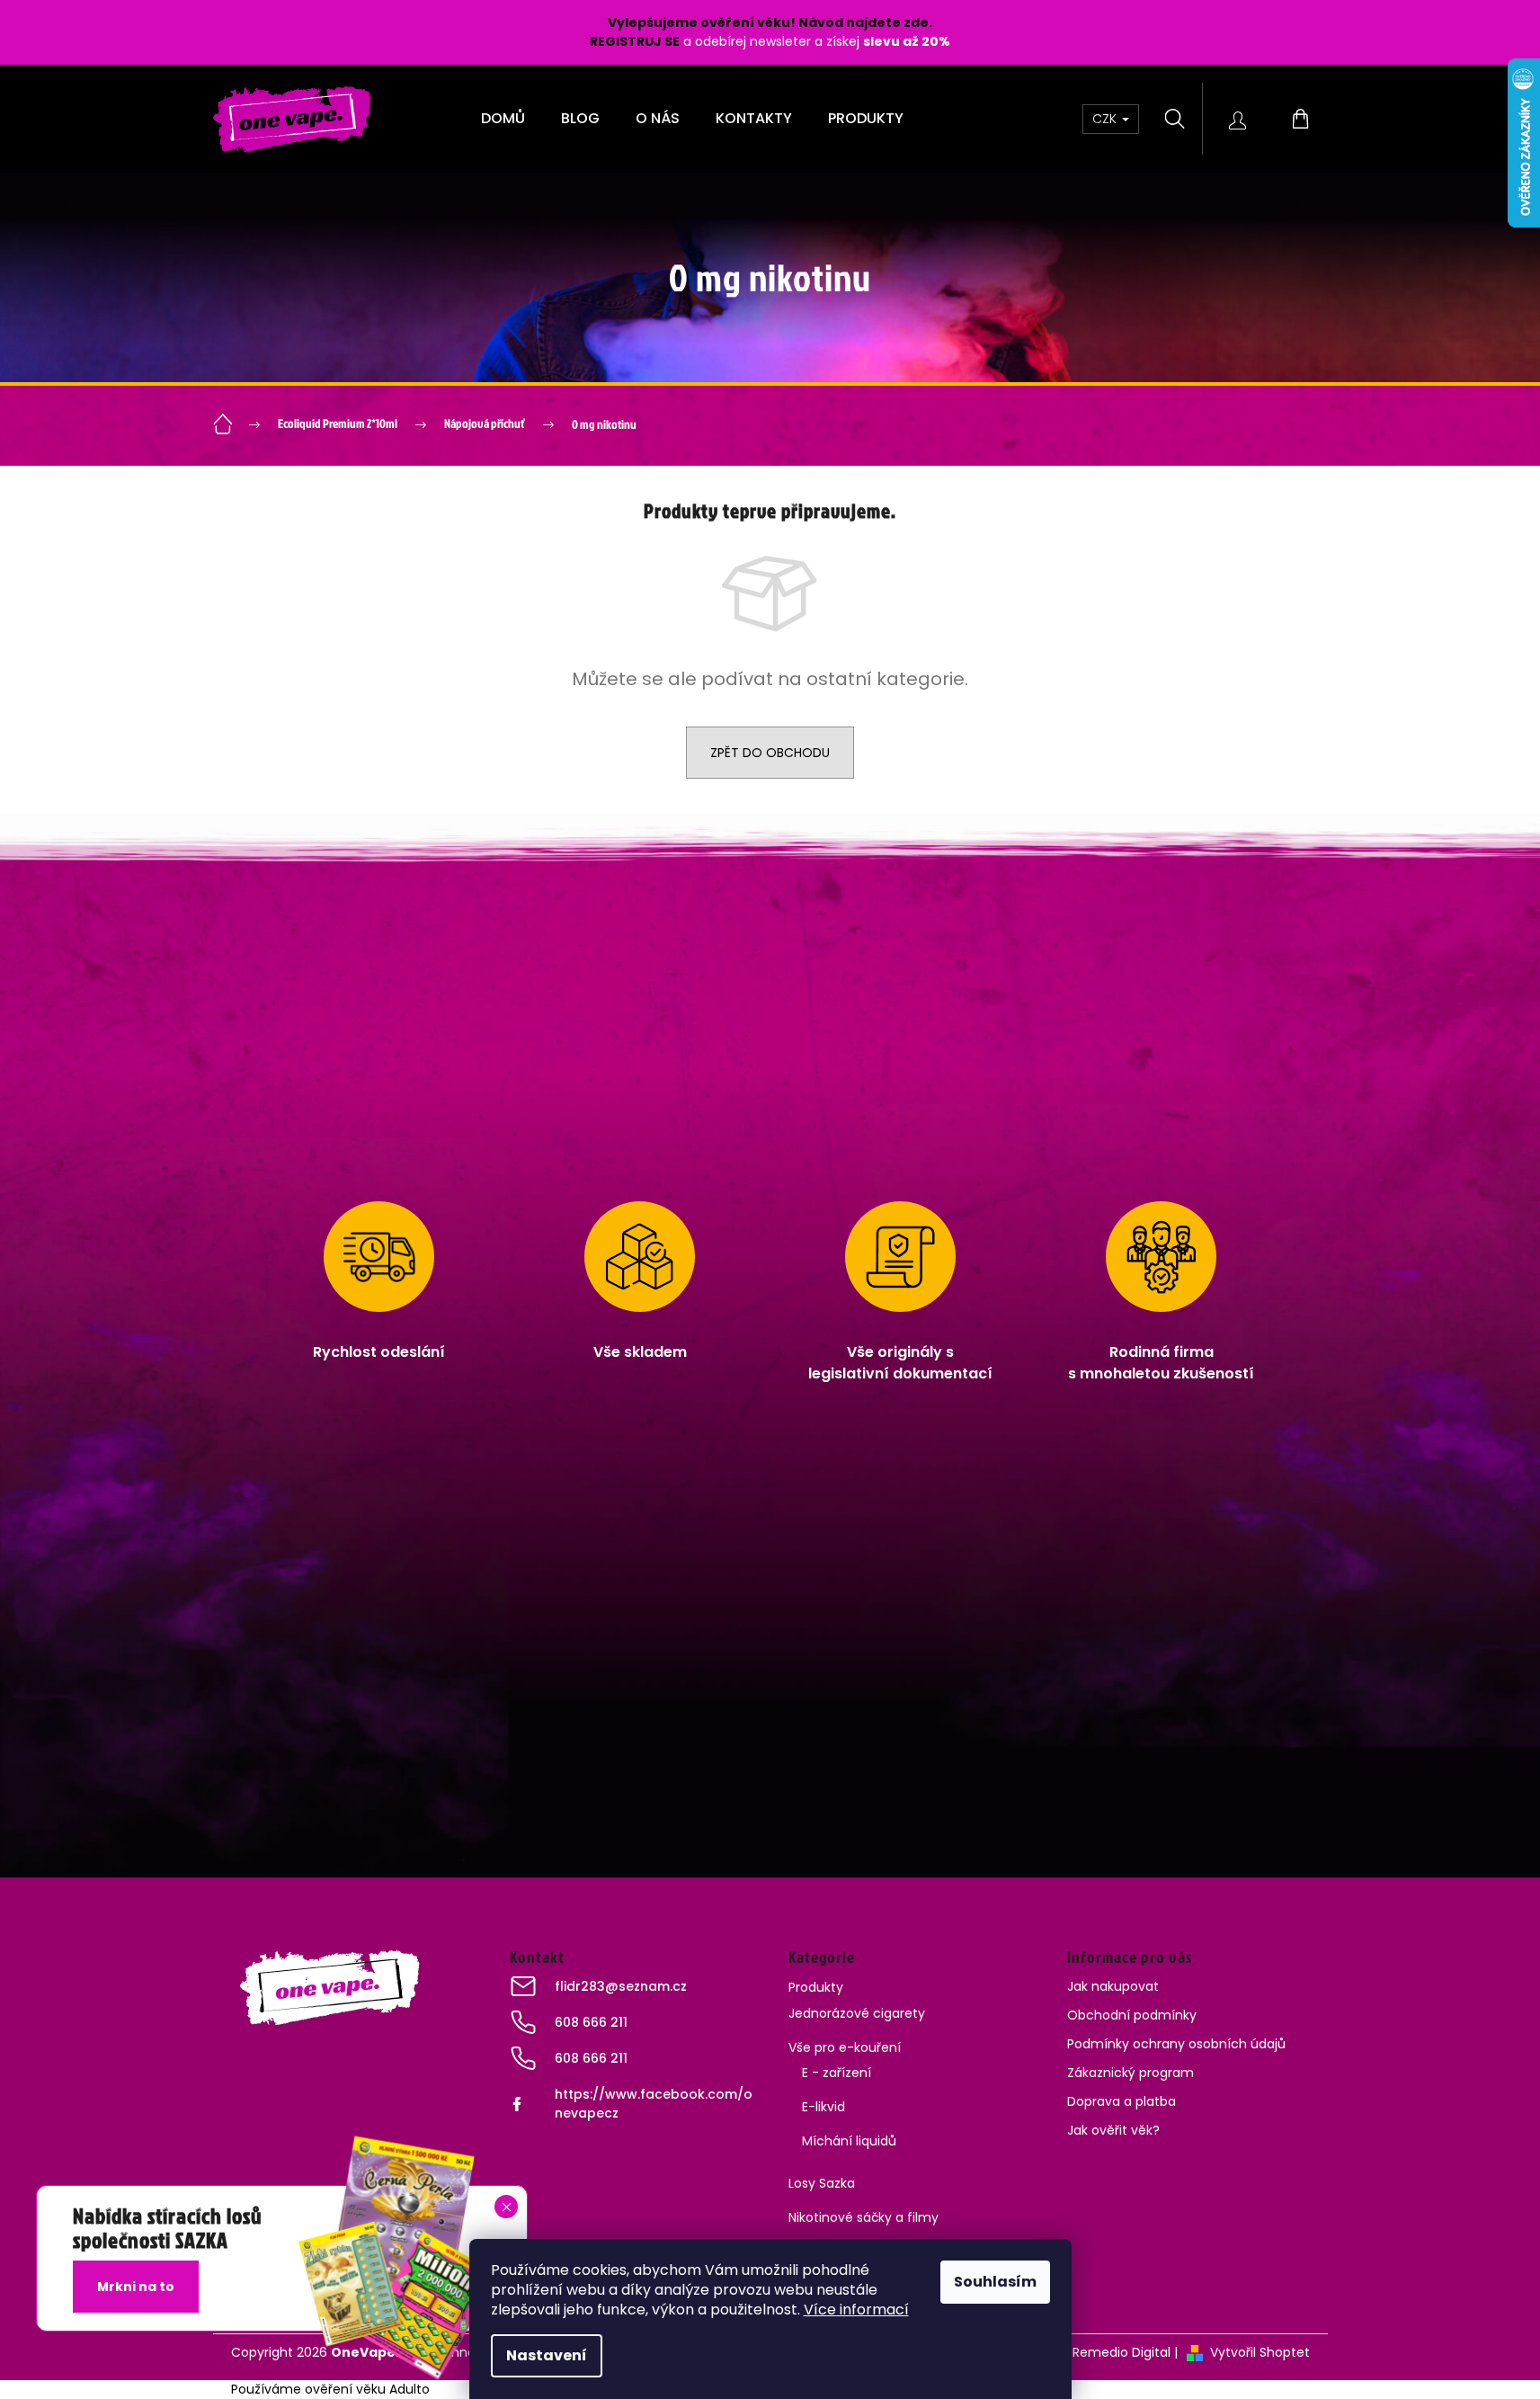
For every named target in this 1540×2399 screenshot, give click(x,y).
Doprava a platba (1122, 2101)
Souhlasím (995, 2282)
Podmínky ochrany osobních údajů (1176, 2044)
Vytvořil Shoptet (1260, 2352)
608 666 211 (591, 2022)
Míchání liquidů (849, 2141)
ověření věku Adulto (367, 2389)
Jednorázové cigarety (857, 2013)
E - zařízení (837, 2073)
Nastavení (547, 2355)
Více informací (856, 2310)
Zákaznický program (1131, 2073)
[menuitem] (503, 119)
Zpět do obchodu (770, 753)
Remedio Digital (1122, 2352)
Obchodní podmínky (1132, 2015)
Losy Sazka (822, 2183)
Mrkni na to (136, 2287)
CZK (1106, 119)
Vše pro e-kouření (845, 2047)
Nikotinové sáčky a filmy (863, 2217)
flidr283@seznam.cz (621, 1986)
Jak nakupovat (1113, 1986)
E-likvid (823, 2107)
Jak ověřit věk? (1113, 2130)
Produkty (816, 1987)
